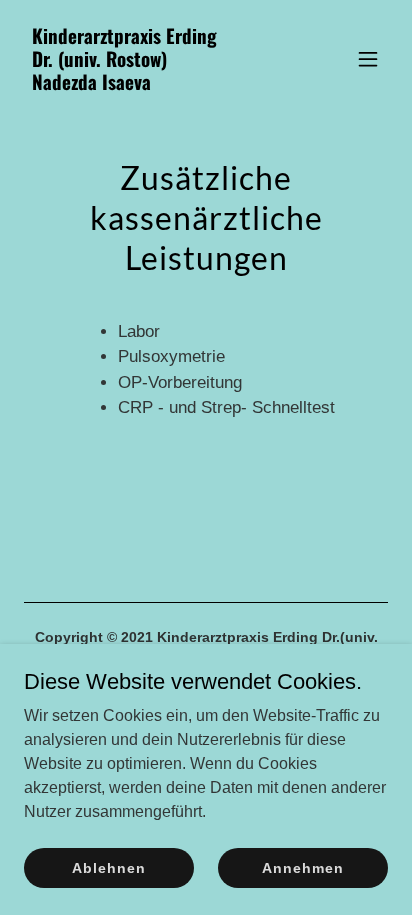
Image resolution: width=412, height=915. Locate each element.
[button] (368, 59)
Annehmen (302, 867)
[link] (151, 84)
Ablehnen (108, 867)
